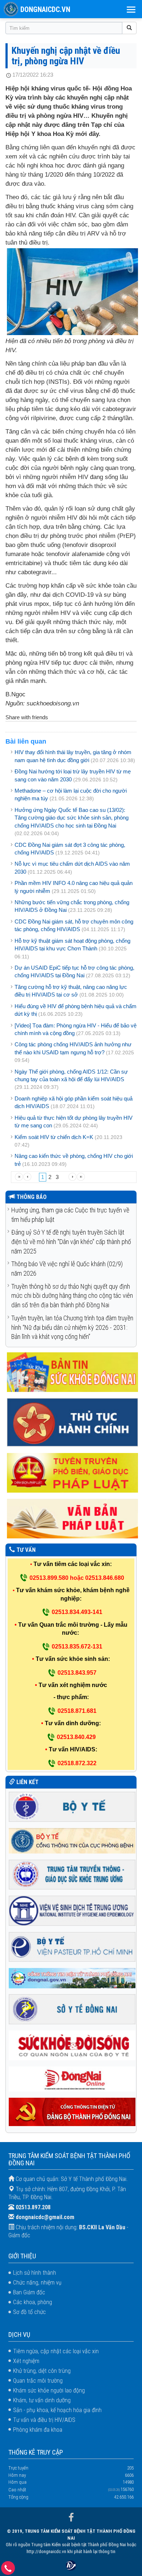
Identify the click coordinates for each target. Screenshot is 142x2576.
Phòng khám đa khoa (38, 2430)
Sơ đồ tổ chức (29, 2312)
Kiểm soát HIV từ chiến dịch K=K (54, 1137)
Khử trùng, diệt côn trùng (42, 2371)
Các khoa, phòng (33, 2302)
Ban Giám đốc (29, 2292)
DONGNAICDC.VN (45, 9)
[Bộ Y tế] (72, 1806)
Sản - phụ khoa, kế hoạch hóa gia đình (57, 2410)
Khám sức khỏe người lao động (49, 2390)
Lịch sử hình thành (35, 2273)
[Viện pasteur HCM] (72, 1946)
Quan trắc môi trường (38, 2381)
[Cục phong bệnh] (72, 1840)
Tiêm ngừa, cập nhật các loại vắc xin (56, 2351)
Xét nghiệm (26, 2361)
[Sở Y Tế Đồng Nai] (72, 2009)
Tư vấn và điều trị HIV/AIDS (44, 2420)
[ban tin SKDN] (72, 1372)
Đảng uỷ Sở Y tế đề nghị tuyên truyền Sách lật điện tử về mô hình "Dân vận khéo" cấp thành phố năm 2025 (71, 1241)
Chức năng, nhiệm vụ (37, 2283)
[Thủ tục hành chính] (72, 1422)
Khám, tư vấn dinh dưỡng (42, 2400)
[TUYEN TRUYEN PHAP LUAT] (72, 1472)
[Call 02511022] (8, 2570)
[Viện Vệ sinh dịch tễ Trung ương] (72, 1910)
